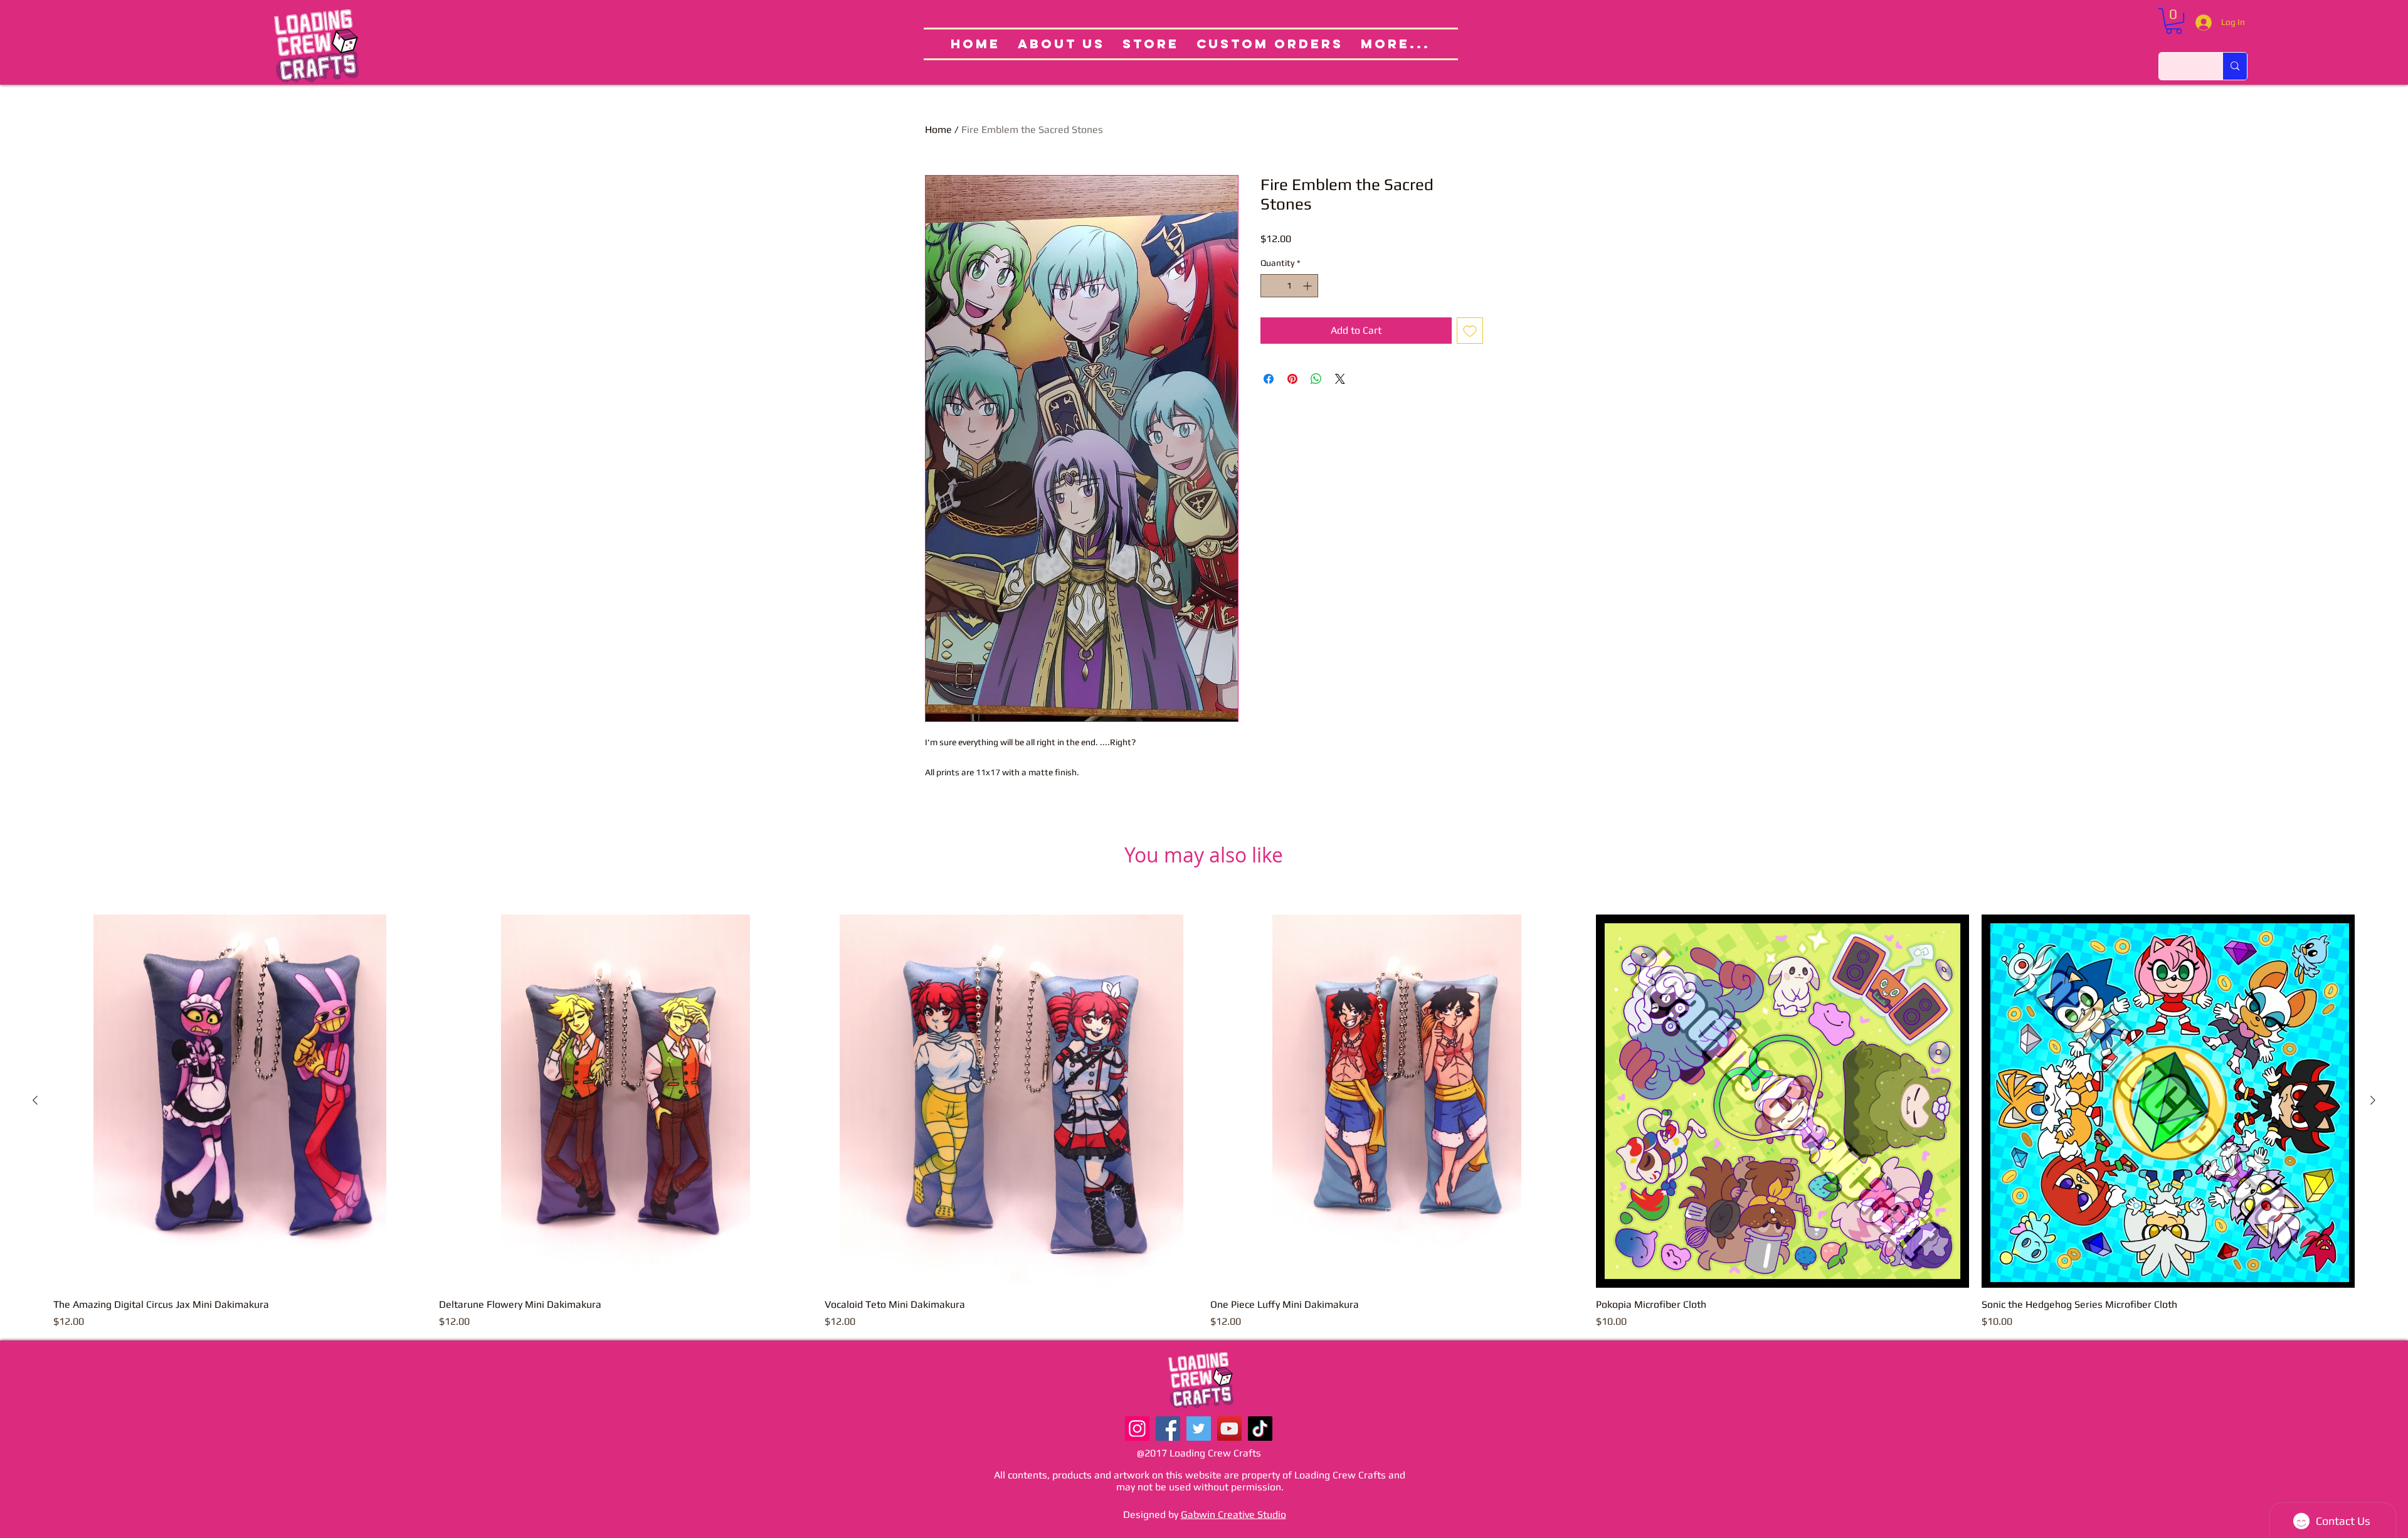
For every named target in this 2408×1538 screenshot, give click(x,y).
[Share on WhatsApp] (1316, 379)
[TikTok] (1260, 1429)
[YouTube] (1229, 1429)
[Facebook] (1168, 1429)
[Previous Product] (35, 1100)
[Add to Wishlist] (1470, 331)
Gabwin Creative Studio (1233, 1514)
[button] (2174, 21)
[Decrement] (1270, 286)
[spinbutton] (1289, 286)
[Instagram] (1137, 1429)
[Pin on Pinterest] (1292, 379)
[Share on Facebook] (1269, 379)
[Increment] (1308, 286)
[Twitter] (1199, 1429)
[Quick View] (240, 1101)
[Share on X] (1340, 379)
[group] (1204, 1122)
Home (938, 130)
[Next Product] (2373, 1100)
